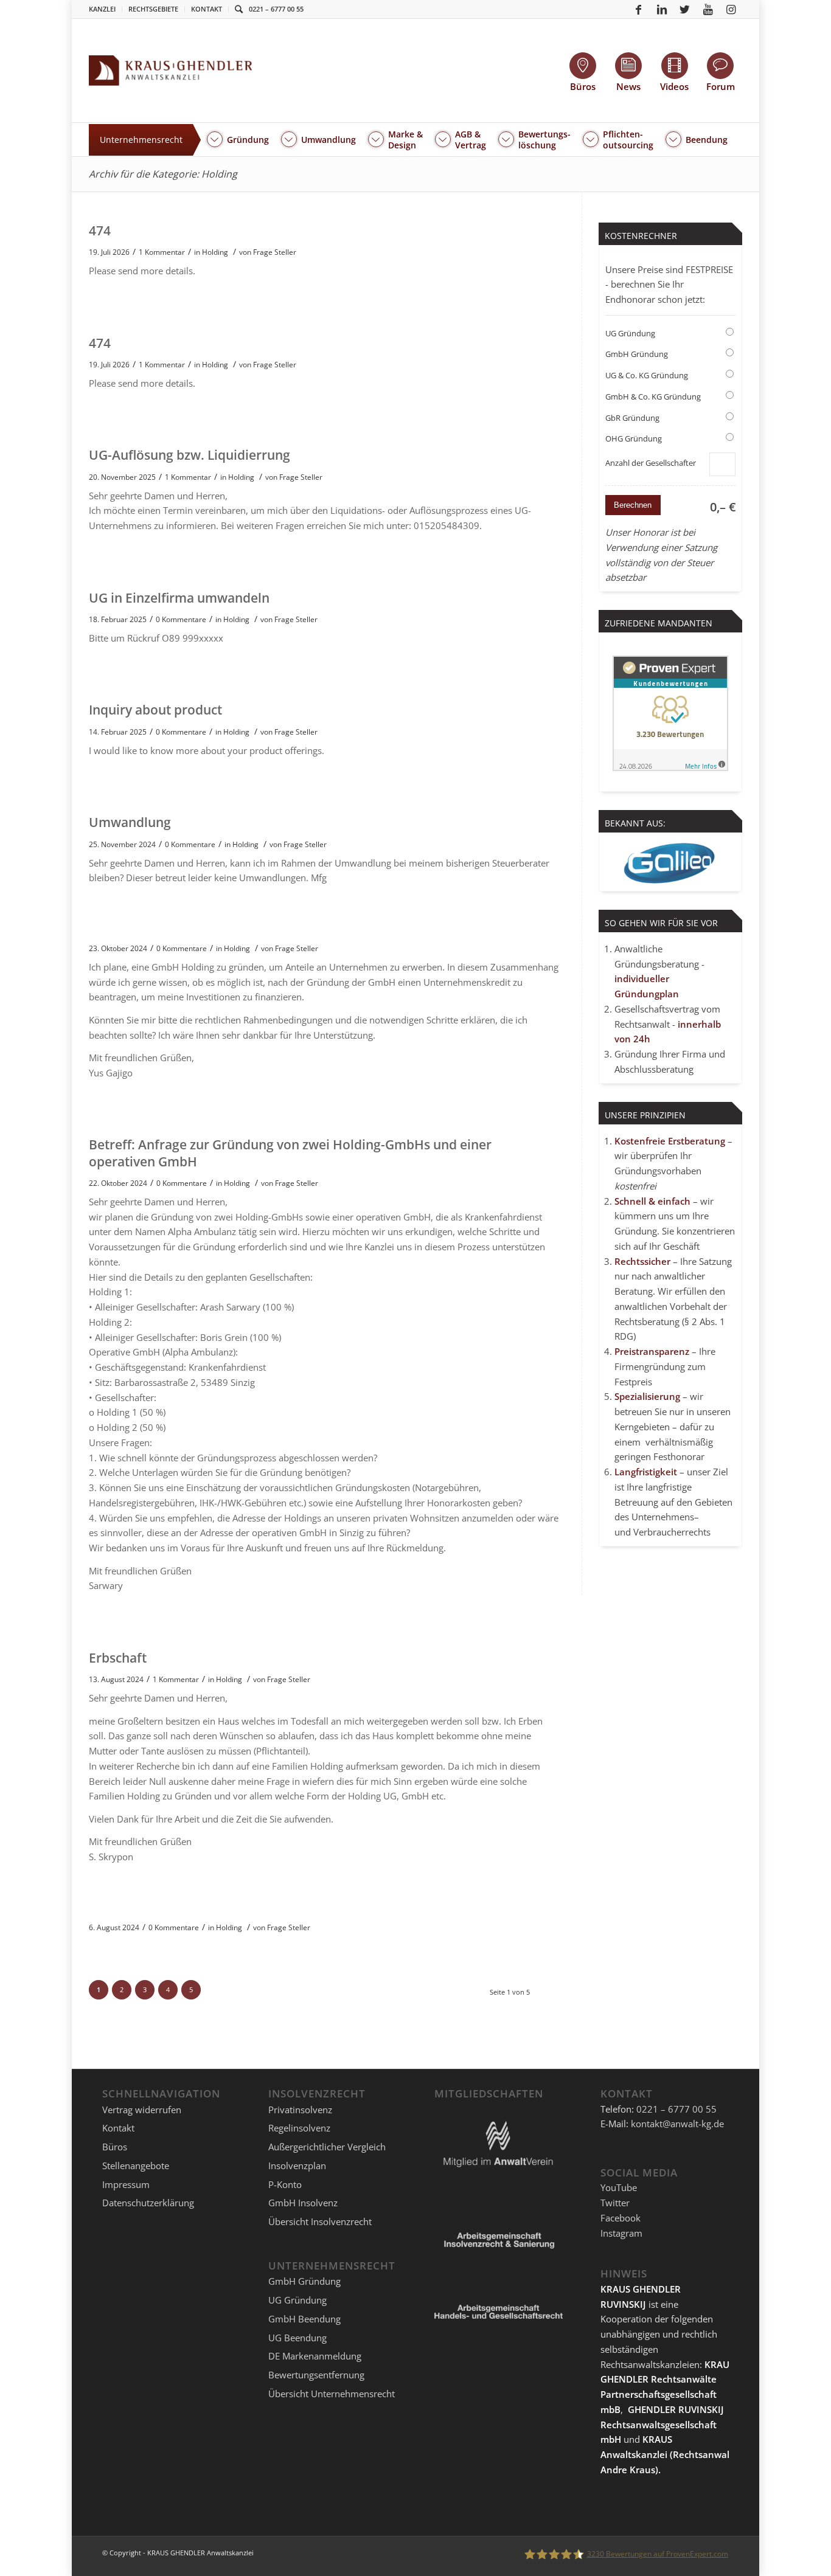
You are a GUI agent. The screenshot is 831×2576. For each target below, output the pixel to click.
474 (100, 230)
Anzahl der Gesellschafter (651, 463)
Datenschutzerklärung (148, 2203)
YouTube (619, 2187)
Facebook (621, 2218)
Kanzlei (102, 9)
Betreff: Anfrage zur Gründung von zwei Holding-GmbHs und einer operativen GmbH (290, 1153)
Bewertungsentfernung (316, 2375)
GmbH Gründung (637, 354)
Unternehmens (663, 1517)
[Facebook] (639, 9)
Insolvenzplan (297, 2166)
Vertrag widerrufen (142, 2110)
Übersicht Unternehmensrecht (332, 2394)
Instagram (621, 2233)
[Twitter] (685, 9)
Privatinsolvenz (300, 2110)
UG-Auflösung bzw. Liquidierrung (189, 455)
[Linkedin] (662, 9)
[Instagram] (731, 9)
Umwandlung (130, 822)
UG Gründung (630, 333)
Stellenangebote (136, 2166)
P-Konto (285, 2184)
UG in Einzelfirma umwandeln (179, 598)
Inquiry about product (155, 710)
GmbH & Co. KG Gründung (653, 396)
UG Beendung (297, 2338)
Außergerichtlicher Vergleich (327, 2147)
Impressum (126, 2184)
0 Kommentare (181, 619)
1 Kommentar (162, 252)
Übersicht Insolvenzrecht (320, 2221)
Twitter (615, 2203)
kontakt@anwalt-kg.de (677, 2124)
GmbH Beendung (304, 2319)
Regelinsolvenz (299, 2128)
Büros (115, 2147)
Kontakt (207, 9)
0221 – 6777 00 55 (276, 9)
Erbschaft (118, 1658)
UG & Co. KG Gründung (647, 375)
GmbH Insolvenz (303, 2203)
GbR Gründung (632, 418)
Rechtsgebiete (153, 9)
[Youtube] (708, 9)
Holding (215, 252)
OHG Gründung (634, 438)
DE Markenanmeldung (315, 2356)
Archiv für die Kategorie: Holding (163, 174)
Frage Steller (275, 252)
